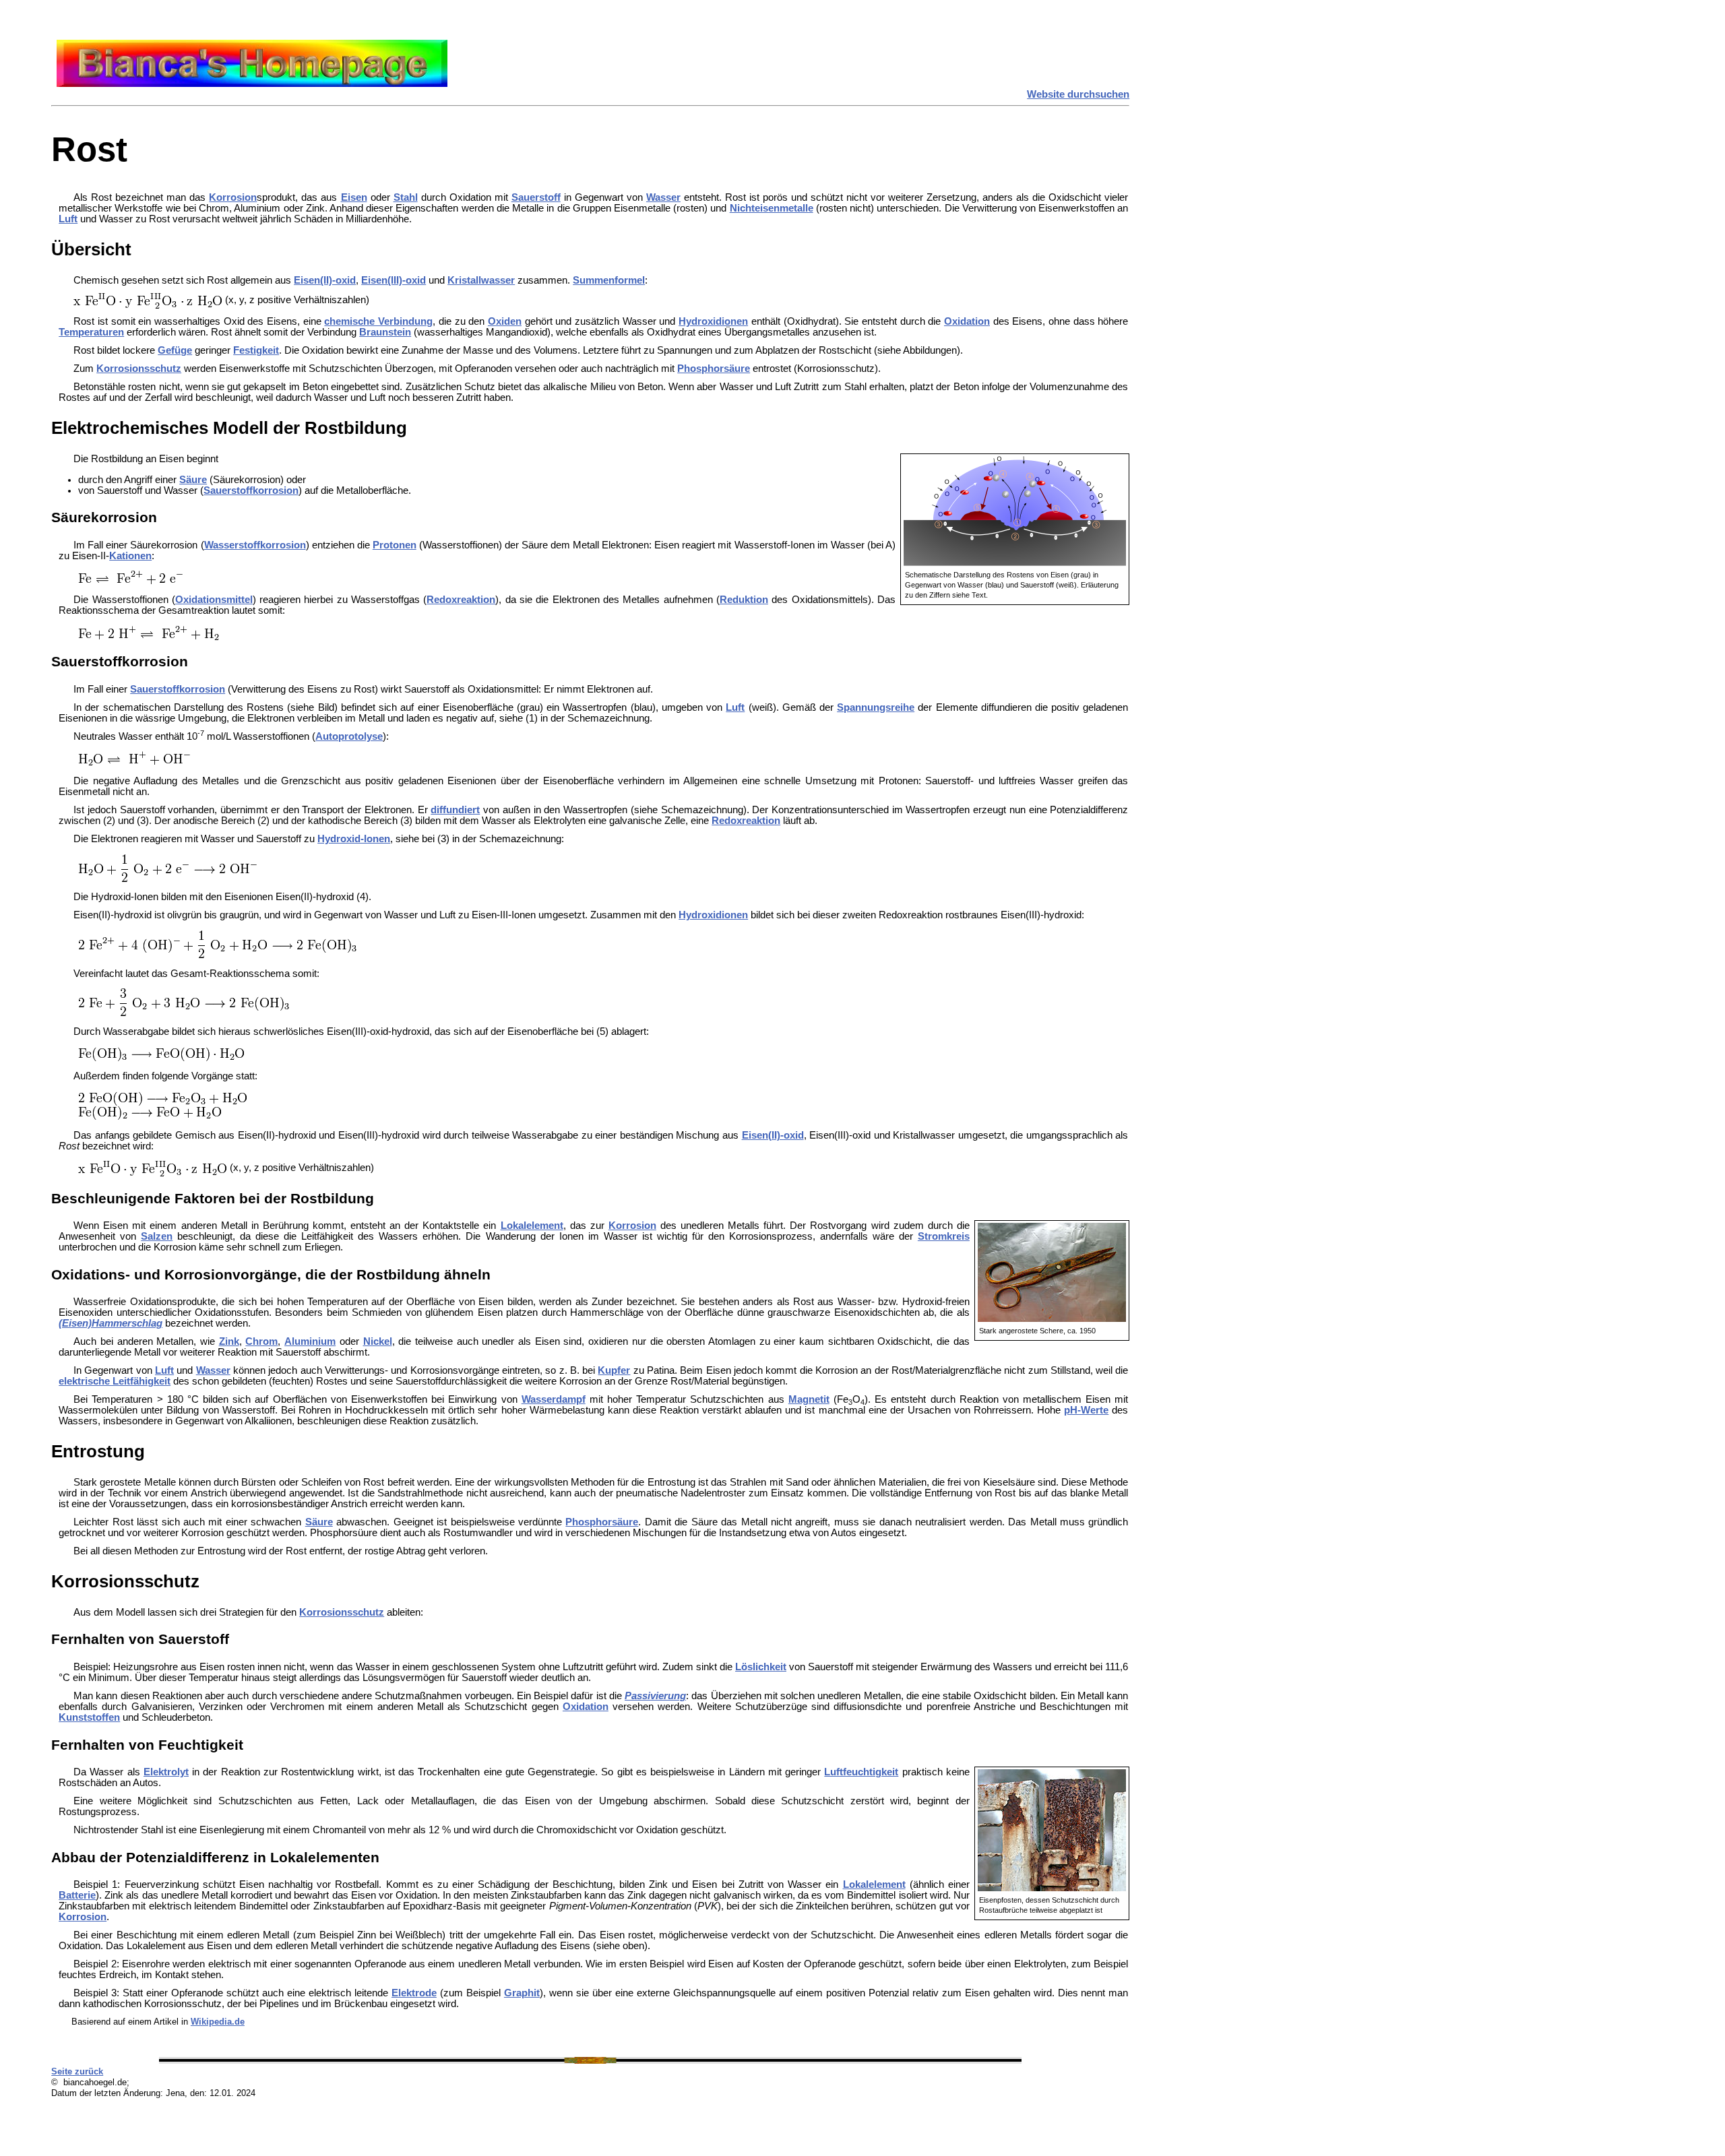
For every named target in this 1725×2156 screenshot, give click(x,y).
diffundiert (455, 810)
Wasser (663, 197)
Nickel (378, 1341)
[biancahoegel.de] (252, 84)
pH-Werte (1086, 1410)
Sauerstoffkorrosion (251, 490)
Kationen (130, 556)
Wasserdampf (554, 1399)
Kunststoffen (89, 1717)
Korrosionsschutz (139, 369)
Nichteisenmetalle (772, 208)
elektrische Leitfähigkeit (115, 1381)
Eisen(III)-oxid (394, 280)
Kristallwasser (481, 280)
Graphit (522, 1993)
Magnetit (809, 1399)
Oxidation (967, 321)
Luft (68, 219)
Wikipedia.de (218, 2022)
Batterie (77, 1895)
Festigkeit (256, 350)
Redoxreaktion (461, 600)
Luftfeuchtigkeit (861, 1772)
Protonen (395, 545)
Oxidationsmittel (214, 600)
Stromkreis (944, 1236)
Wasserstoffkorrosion (255, 545)
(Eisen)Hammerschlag (111, 1323)
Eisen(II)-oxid (325, 280)
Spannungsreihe (876, 707)
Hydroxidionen (713, 321)
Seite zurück (77, 2071)
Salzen (157, 1236)
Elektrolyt (166, 1772)
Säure (193, 480)
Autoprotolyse (349, 736)
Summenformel (609, 280)
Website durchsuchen (1078, 94)
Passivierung (655, 1696)
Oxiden (505, 321)
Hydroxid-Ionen (354, 839)
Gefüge (175, 350)
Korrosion (233, 197)
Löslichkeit (761, 1667)
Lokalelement (532, 1226)
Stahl (406, 197)
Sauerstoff (536, 197)
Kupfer (614, 1370)
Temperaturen (91, 332)
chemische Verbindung (378, 321)
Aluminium (310, 1341)
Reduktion (744, 600)
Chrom (261, 1341)
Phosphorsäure (714, 369)
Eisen (354, 197)
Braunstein (385, 332)
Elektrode (414, 1993)
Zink (229, 1341)
